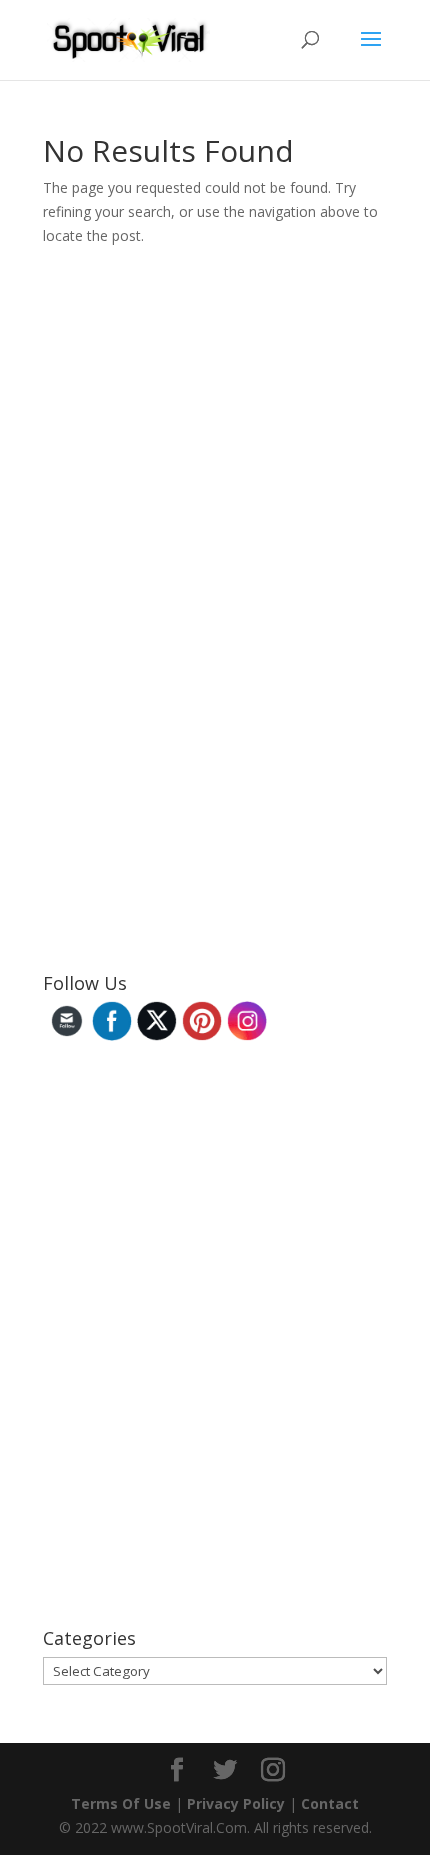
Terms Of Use (121, 1803)
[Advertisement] (193, 637)
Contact (330, 1803)
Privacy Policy (236, 1803)
